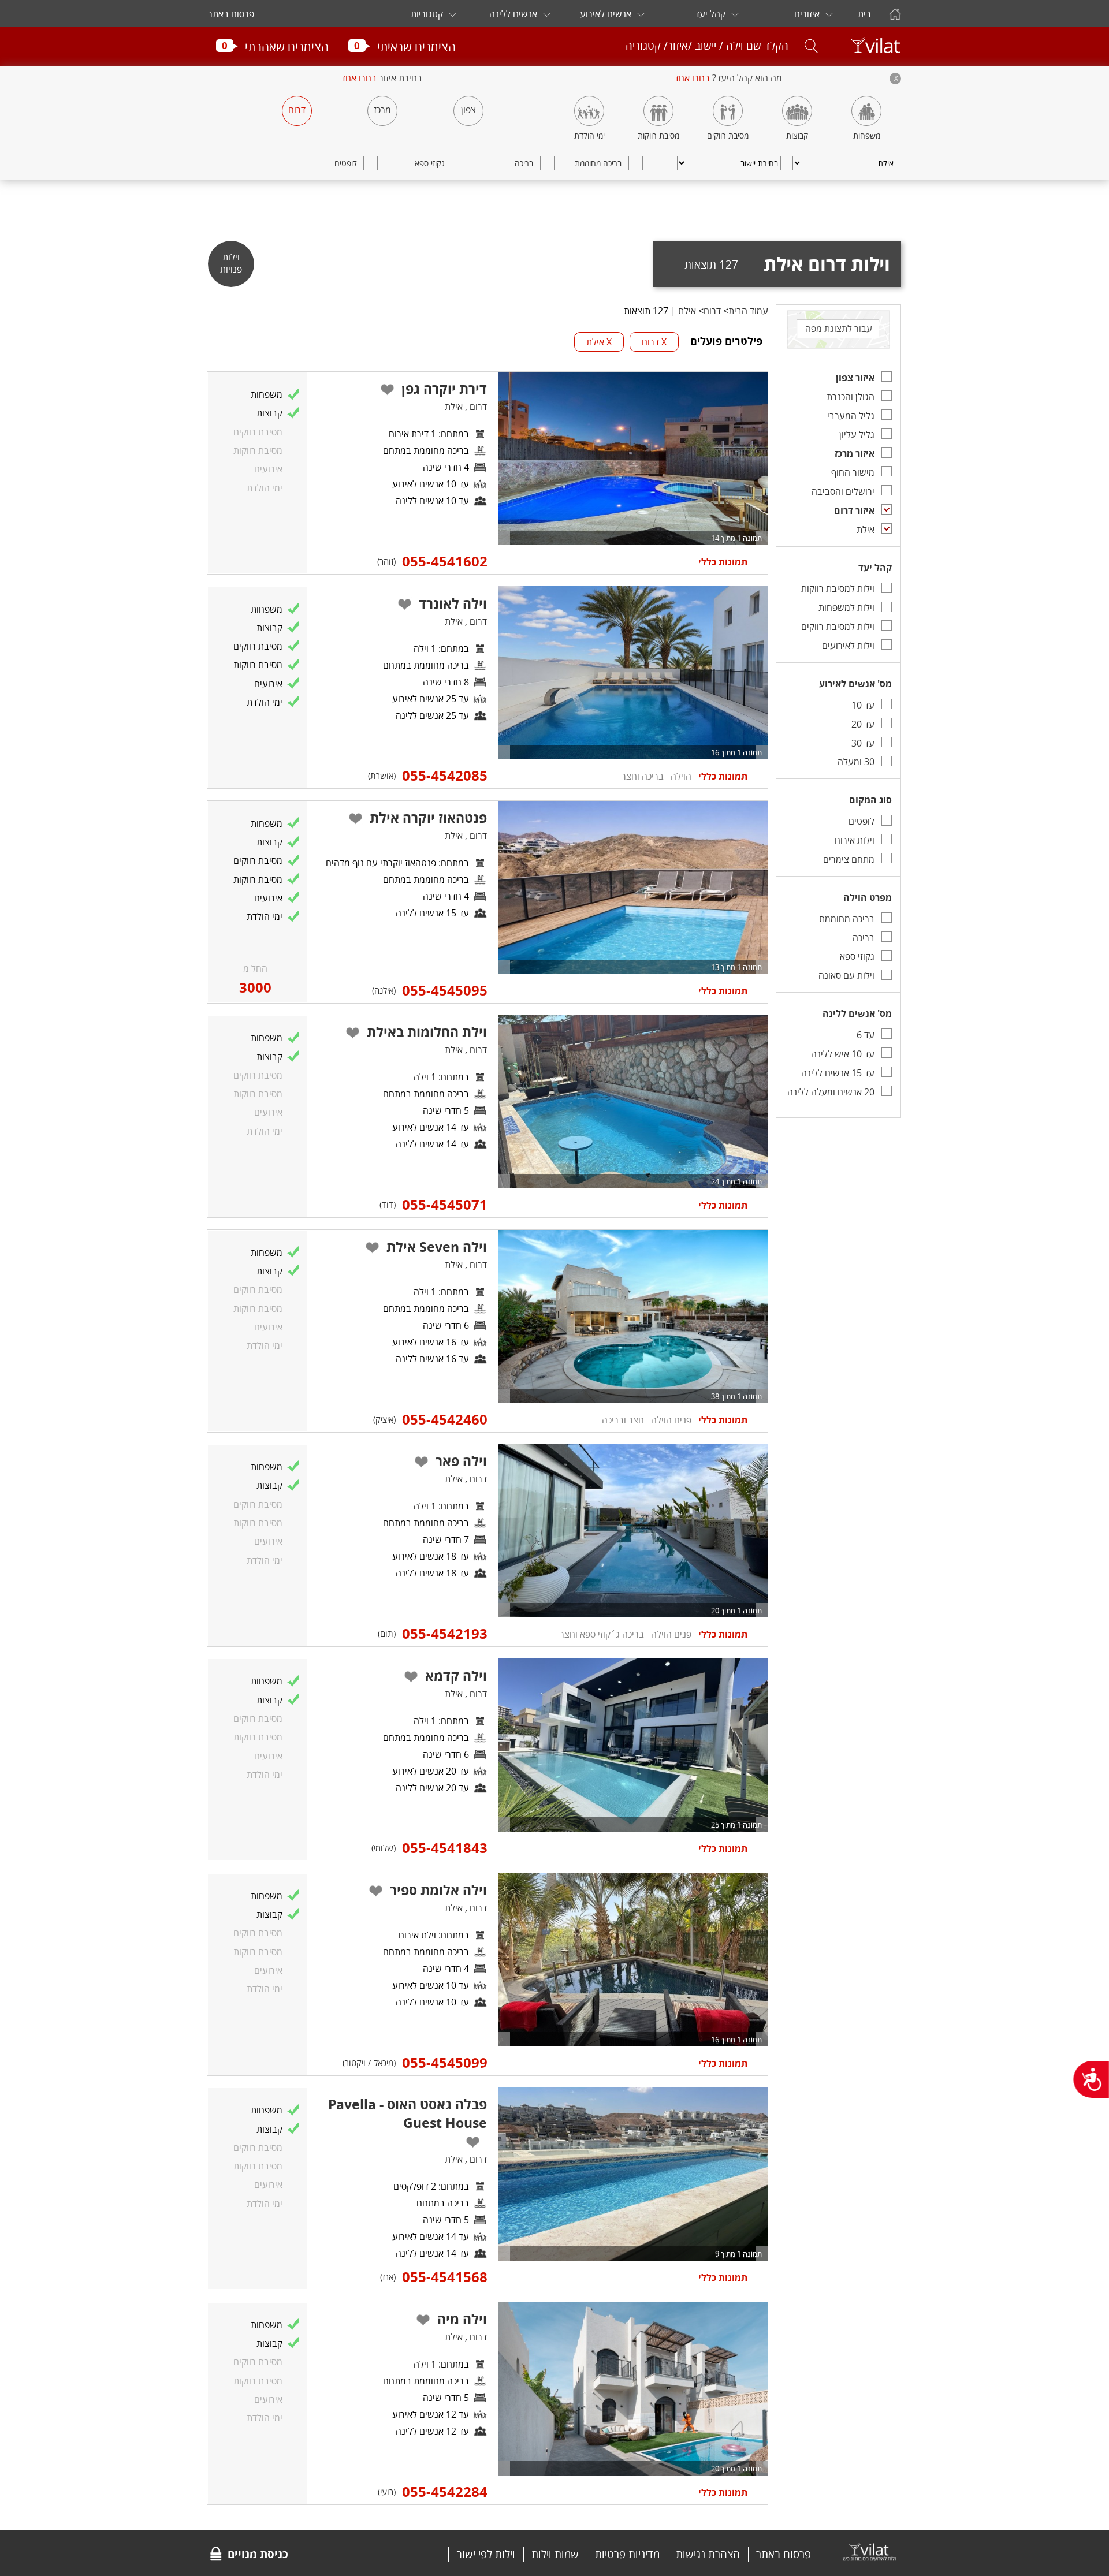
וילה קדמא (456, 1676)
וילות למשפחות (846, 607)
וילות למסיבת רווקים (838, 627)
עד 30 (863, 743)
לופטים (346, 163)
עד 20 (863, 724)
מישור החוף (853, 472)
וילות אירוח (855, 840)
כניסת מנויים (258, 2554)
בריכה (524, 163)
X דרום (654, 342)
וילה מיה (462, 2319)
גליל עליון (857, 434)
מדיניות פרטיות (627, 2554)
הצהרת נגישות (708, 2554)
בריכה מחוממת (598, 163)
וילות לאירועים (848, 646)
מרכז (382, 110)
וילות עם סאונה (846, 975)
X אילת (599, 342)
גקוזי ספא (430, 163)
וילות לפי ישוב (486, 2554)
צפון (468, 110)
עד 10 (863, 705)
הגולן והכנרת (851, 397)
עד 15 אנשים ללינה (838, 1073)
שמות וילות (555, 2554)
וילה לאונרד (453, 603)
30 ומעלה (856, 762)
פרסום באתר (231, 14)
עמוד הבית (748, 311)
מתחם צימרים (849, 859)
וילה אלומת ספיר (438, 1890)
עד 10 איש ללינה (843, 1054)
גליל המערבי (851, 416)
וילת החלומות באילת (427, 1032)
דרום (297, 110)
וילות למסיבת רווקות (838, 588)
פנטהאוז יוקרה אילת (428, 818)
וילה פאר (461, 1461)
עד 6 (866, 1035)
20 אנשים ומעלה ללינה (831, 1092)
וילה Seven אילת (437, 1247)
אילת (866, 530)
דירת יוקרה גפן (444, 389)
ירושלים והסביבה (843, 491)
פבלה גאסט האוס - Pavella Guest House (407, 2113)
